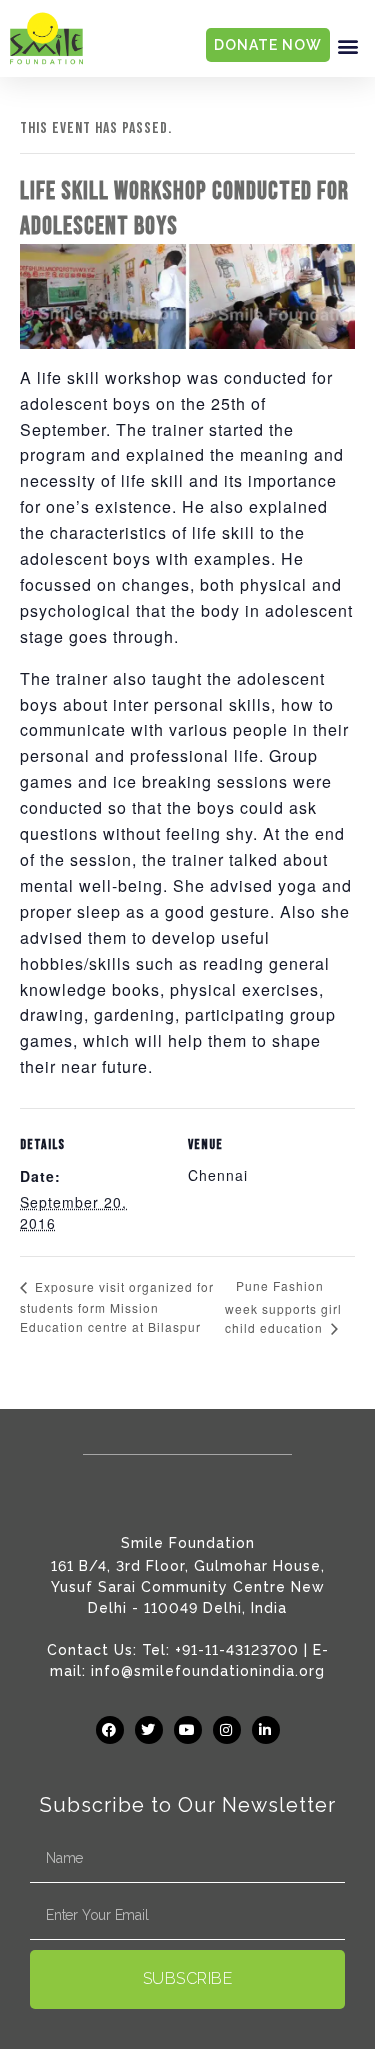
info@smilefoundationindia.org (208, 1671)
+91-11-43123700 (237, 1650)
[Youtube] (188, 1730)
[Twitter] (149, 1730)
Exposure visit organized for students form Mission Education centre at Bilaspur (117, 1306)
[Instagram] (227, 1730)
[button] (348, 45)
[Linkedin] (266, 1730)
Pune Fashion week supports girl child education (283, 1306)
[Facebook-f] (110, 1730)
